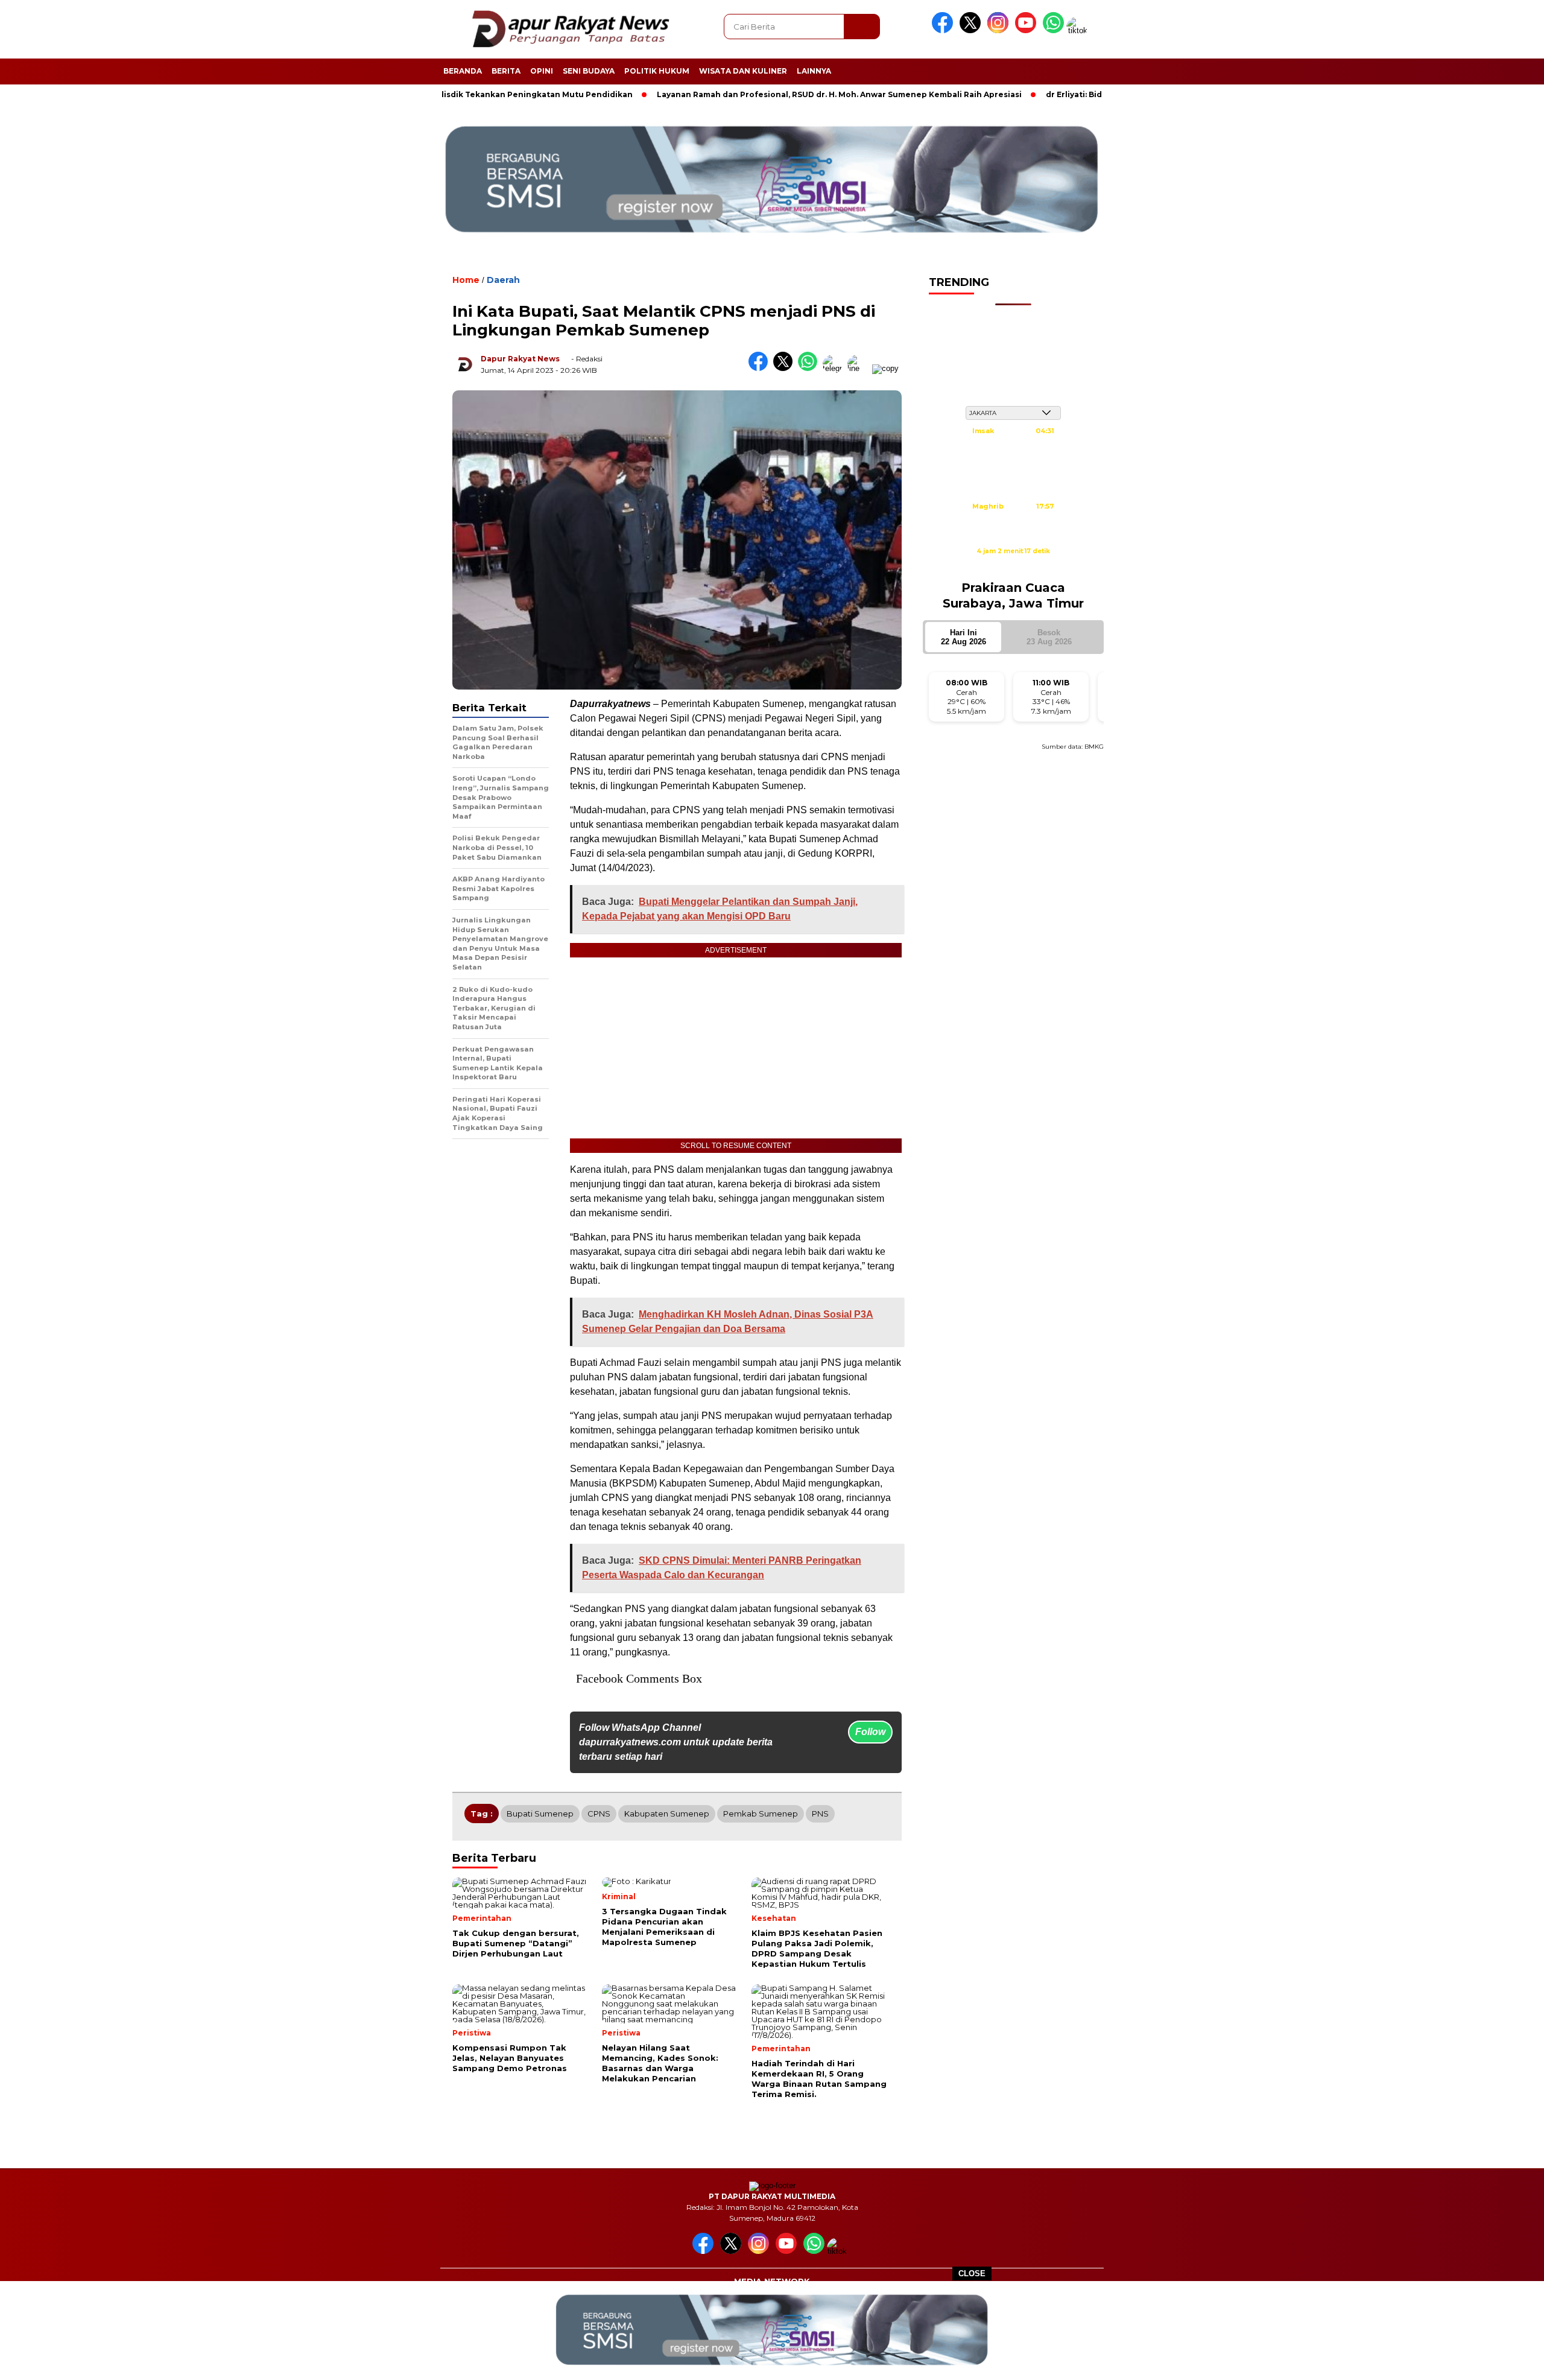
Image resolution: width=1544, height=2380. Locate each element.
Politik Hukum (657, 71)
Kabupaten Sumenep (667, 1814)
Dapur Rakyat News (520, 359)
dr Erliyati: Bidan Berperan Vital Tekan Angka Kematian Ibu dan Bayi (1102, 94)
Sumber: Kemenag (1013, 564)
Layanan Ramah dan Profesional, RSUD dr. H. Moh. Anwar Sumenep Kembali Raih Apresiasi (758, 94)
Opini (542, 71)
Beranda (463, 71)
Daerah (503, 280)
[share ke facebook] (761, 368)
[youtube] (1028, 30)
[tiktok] (1079, 30)
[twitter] (972, 30)
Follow (870, 1732)
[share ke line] (860, 368)
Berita (506, 71)
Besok (1049, 637)
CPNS (599, 1814)
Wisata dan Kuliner (743, 71)
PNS (820, 1814)
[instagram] (1000, 30)
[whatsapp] (1053, 30)
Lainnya (814, 71)
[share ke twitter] (786, 368)
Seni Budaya (589, 71)
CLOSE (972, 2274)
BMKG (1094, 747)
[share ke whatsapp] (810, 368)
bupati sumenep (540, 1814)
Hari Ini (963, 637)
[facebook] (944, 30)
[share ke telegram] (835, 368)
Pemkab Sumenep (761, 1814)
